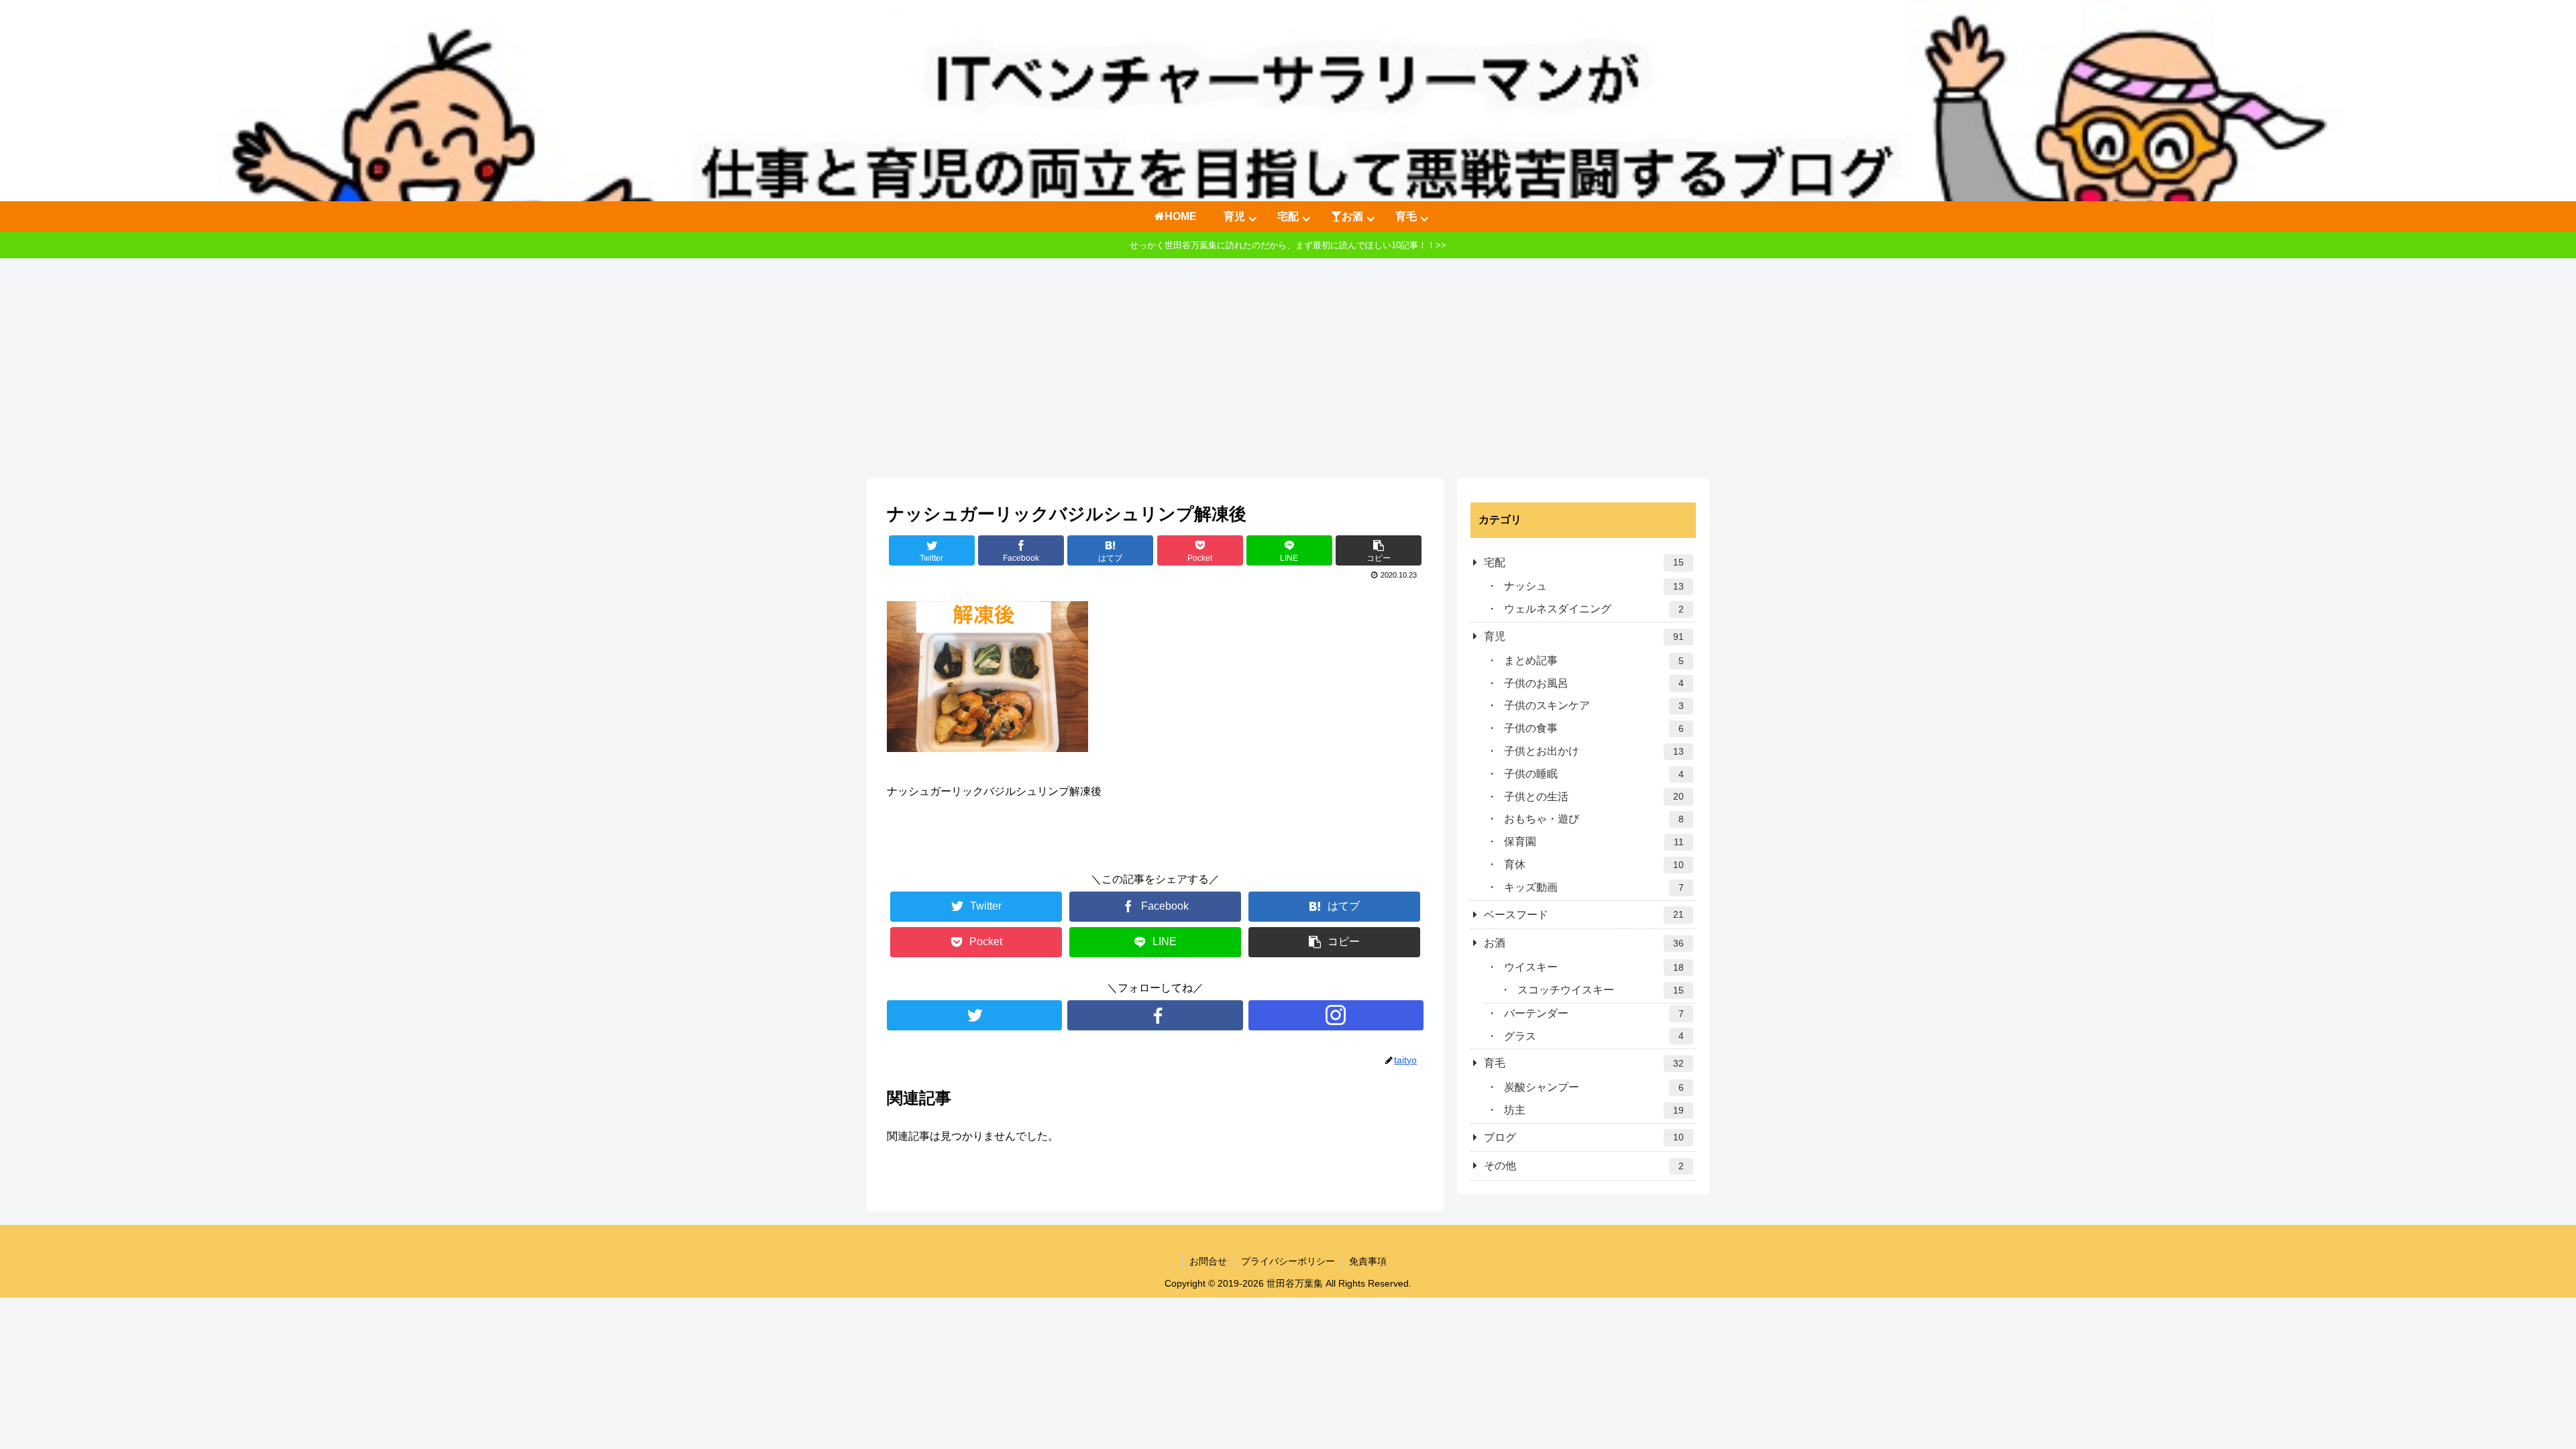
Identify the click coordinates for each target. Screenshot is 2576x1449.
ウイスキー (1594, 967)
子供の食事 (1594, 728)
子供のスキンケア (1594, 705)
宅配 (1584, 562)
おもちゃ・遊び (1594, 819)
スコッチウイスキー (1601, 990)
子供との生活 (1594, 797)
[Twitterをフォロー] (974, 1015)
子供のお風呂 (1594, 683)
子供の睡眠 (1594, 774)
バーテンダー (1594, 1013)
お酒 (1584, 943)
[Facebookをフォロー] (1155, 1015)
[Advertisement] (1288, 368)
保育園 (1594, 842)
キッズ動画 (1594, 887)
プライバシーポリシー (1288, 1261)
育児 (1584, 636)
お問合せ (1208, 1261)
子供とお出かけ (1594, 751)
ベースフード (1584, 915)
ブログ (1584, 1137)
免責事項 (1368, 1261)
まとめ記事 (1594, 660)
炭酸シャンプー (1594, 1087)
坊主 (1594, 1110)
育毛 (1584, 1063)
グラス (1594, 1036)
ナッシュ (1594, 586)
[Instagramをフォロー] (1336, 1015)
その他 (1584, 1166)
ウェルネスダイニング (1594, 609)
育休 (1594, 864)
